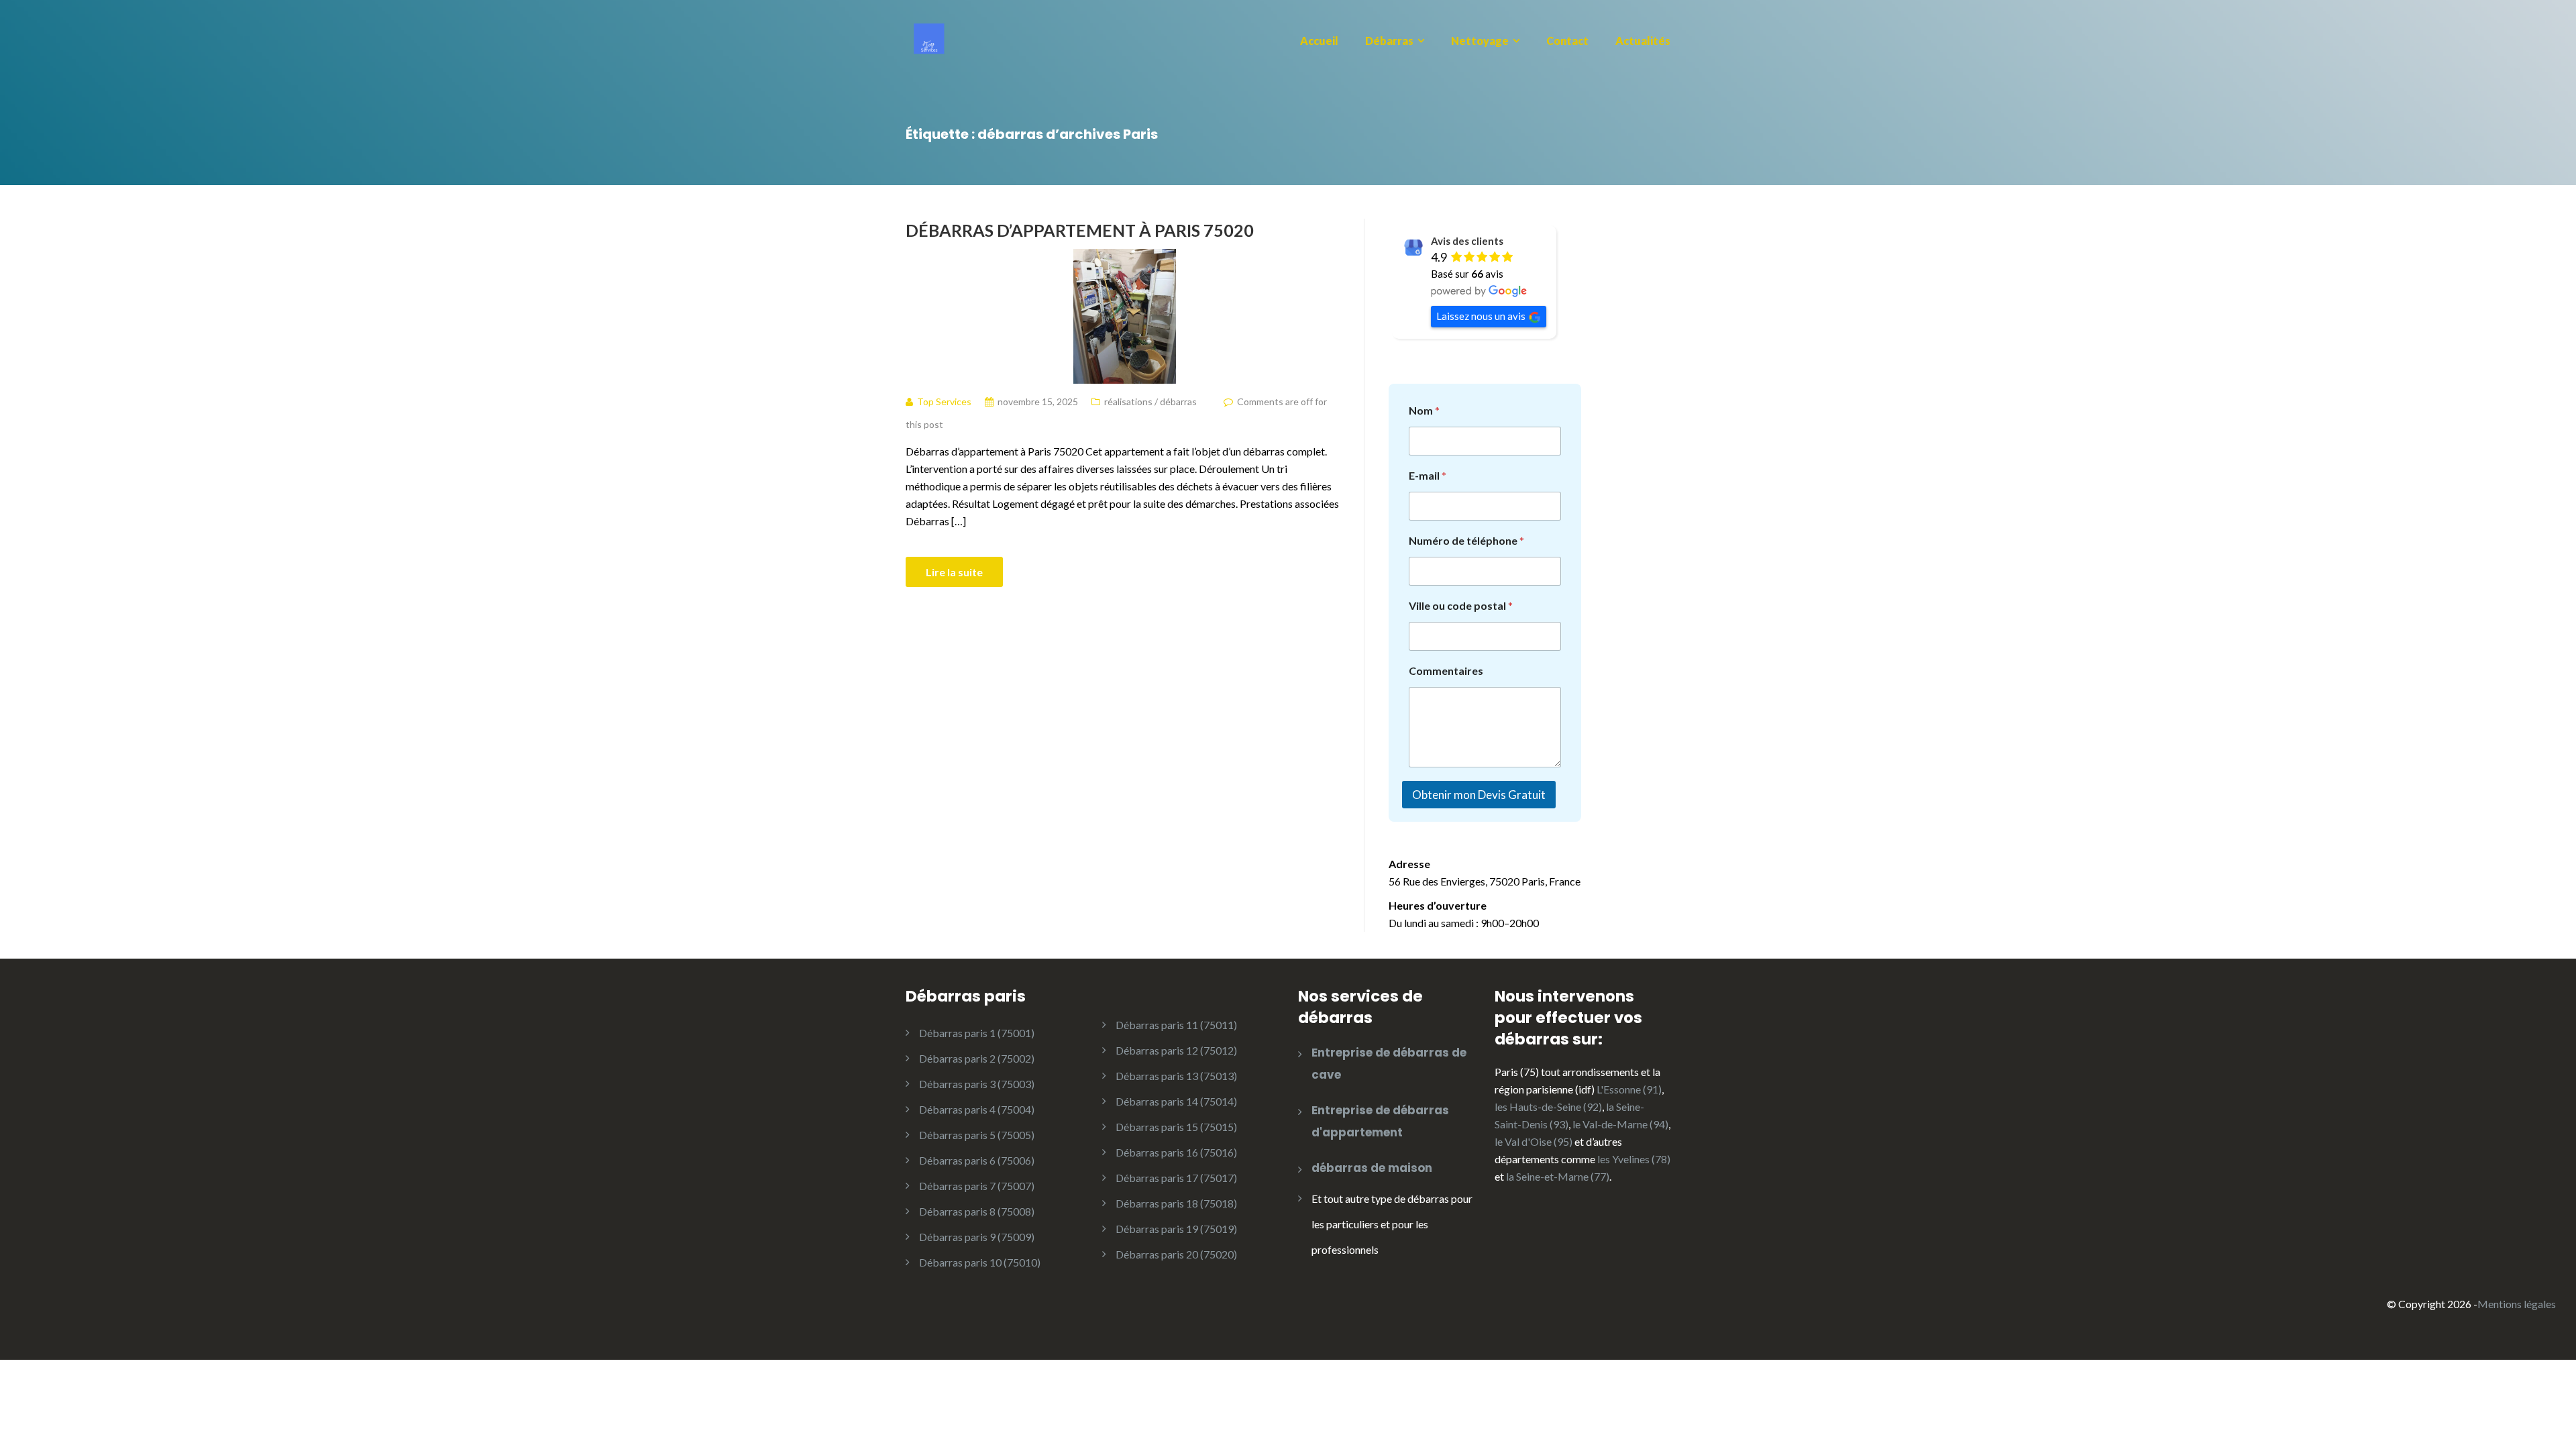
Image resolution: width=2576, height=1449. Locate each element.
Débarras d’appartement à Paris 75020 (1080, 230)
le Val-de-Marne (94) (1620, 1124)
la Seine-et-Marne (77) (1558, 1176)
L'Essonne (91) (1629, 1089)
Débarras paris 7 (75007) (977, 1186)
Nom (1424, 410)
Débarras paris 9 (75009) (977, 1237)
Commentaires (1446, 670)
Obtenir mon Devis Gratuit (1479, 795)
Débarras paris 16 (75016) (1176, 1152)
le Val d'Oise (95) (1534, 1141)
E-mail (1428, 475)
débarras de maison (1372, 1168)
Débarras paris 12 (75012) (1176, 1050)
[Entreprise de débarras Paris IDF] (931, 37)
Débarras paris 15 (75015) (1176, 1127)
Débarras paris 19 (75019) (1176, 1229)
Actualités (1643, 41)
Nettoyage (1480, 41)
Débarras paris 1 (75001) (977, 1033)
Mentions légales (2517, 1304)
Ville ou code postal (1461, 605)
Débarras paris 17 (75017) (1176, 1178)
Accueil (1319, 41)
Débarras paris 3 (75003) (977, 1084)
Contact (1567, 41)
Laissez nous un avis (1481, 316)
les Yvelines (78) (1634, 1159)
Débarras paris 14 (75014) (1176, 1101)
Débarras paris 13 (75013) (1176, 1076)
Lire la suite (954, 572)
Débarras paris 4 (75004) (977, 1109)
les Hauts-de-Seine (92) (1548, 1107)
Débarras (1389, 41)
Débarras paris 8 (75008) (977, 1211)
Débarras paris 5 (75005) (977, 1135)
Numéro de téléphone (1466, 540)
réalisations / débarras (1150, 401)
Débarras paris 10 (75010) (980, 1262)
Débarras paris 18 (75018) (1176, 1203)
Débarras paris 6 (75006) (977, 1160)
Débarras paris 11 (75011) (1176, 1025)
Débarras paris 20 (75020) (1176, 1254)
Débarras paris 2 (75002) (977, 1058)
